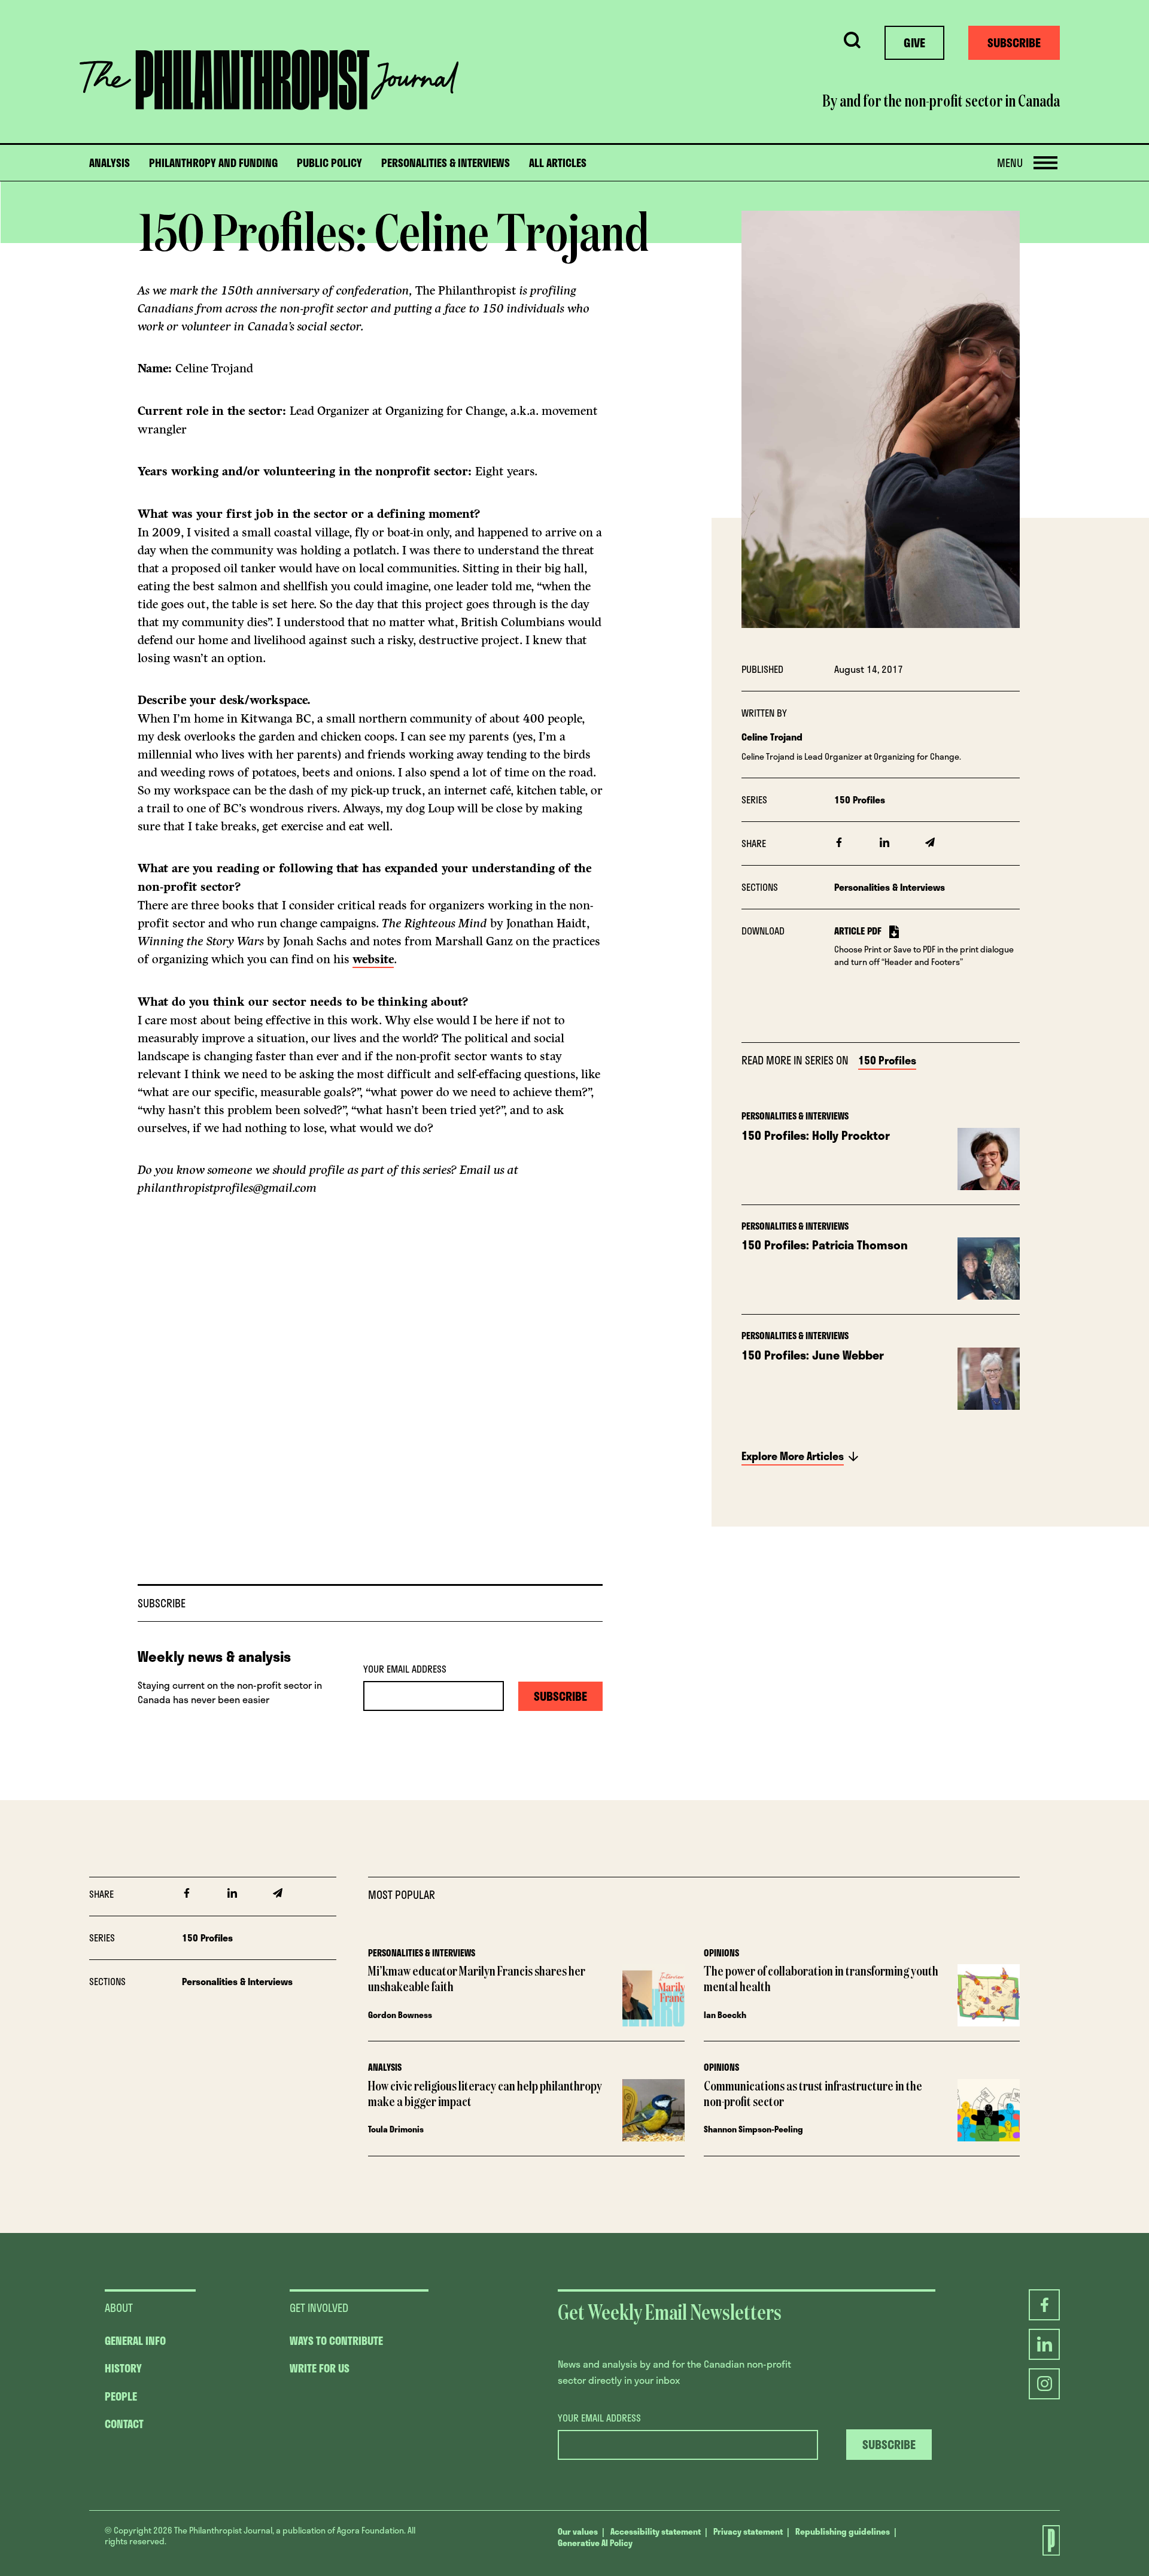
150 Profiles (860, 800)
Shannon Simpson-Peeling (753, 2129)
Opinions (721, 1953)
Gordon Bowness (400, 2015)
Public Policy (329, 163)
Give (914, 43)
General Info (135, 2341)
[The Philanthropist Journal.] (1044, 2540)
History (123, 2368)
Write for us (320, 2368)
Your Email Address (405, 1669)
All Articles (558, 163)
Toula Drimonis (396, 2129)
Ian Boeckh (725, 2015)
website (373, 959)
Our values (578, 2531)
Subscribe (1014, 43)
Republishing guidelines (843, 2531)
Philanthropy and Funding (213, 163)
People (121, 2396)
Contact (124, 2424)
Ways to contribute (336, 2341)
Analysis (110, 163)
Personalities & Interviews (446, 163)
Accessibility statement (656, 2531)
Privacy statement (748, 2531)
